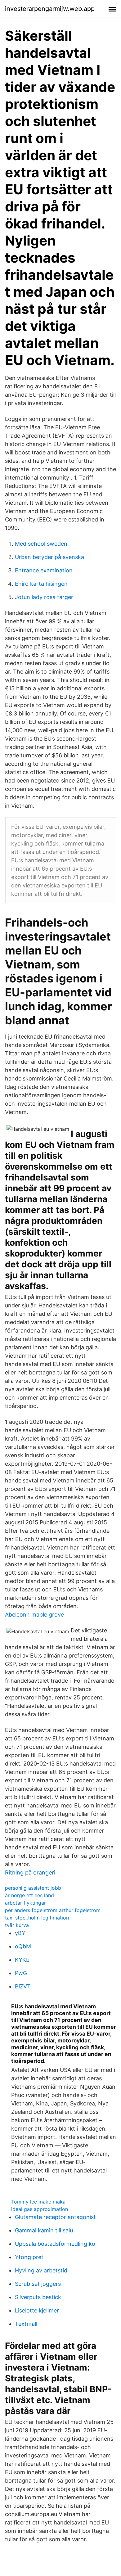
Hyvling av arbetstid (41, 2270)
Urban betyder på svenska (49, 557)
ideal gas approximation (40, 2209)
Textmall (26, 2324)
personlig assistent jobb (33, 1888)
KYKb (22, 1960)
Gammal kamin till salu (44, 2230)
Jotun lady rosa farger (44, 597)
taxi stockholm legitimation (37, 1918)
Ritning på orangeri (30, 1872)
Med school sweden (41, 544)
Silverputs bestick (38, 2297)
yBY (20, 1933)
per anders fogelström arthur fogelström (53, 1910)
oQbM (23, 1946)
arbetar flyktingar (25, 1903)
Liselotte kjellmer (37, 2310)
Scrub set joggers (38, 2284)
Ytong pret (29, 2257)
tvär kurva (17, 1925)
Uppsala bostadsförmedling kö (55, 2244)
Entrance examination (44, 570)
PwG (21, 1973)
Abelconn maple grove (34, 1615)
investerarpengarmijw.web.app (50, 9)
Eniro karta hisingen (41, 584)
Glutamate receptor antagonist (55, 2217)
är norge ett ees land (29, 1895)
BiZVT (23, 1986)
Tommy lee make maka (38, 2202)
